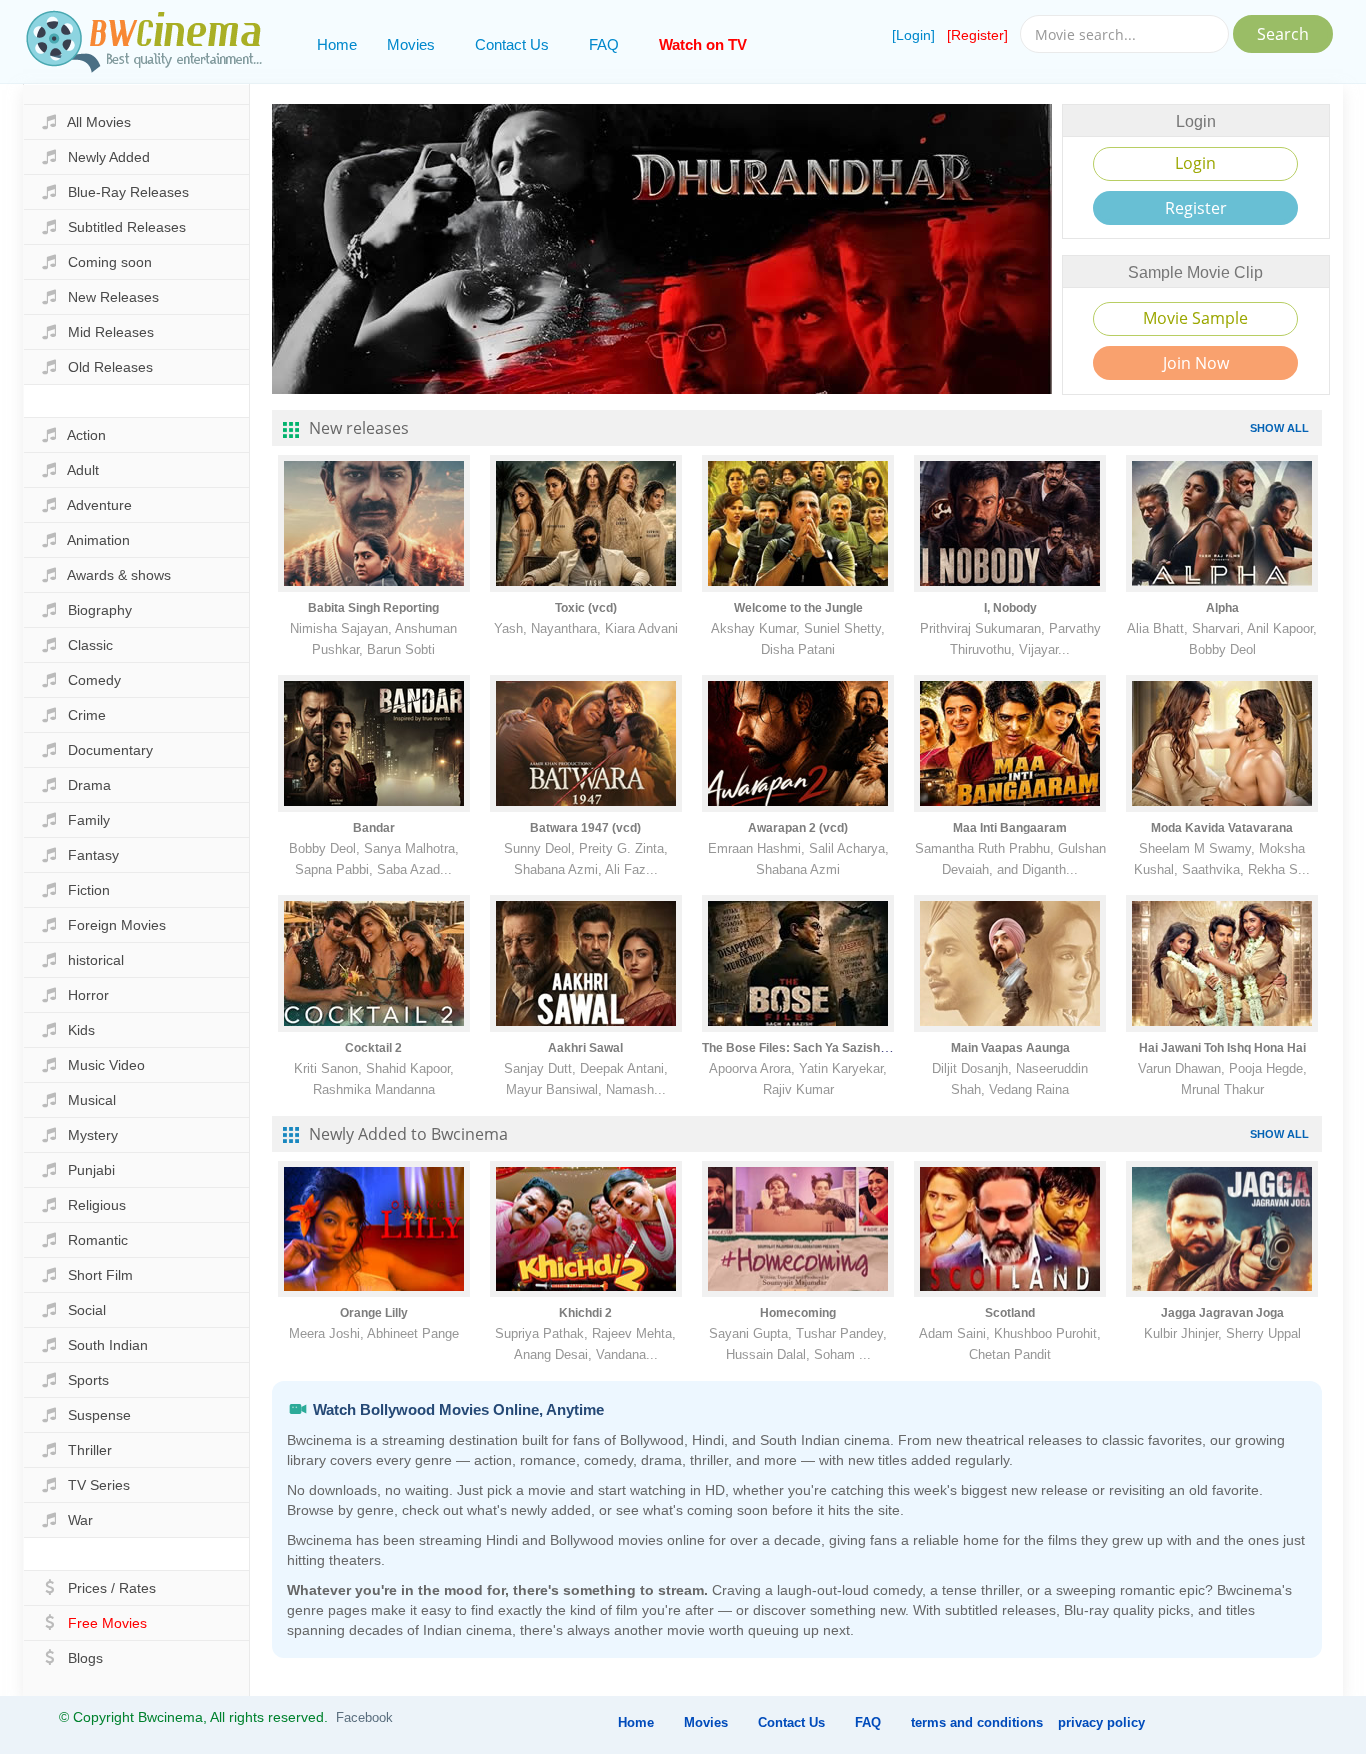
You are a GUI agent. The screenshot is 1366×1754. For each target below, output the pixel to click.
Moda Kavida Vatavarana (1222, 828)
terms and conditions (977, 1722)
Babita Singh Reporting (373, 608)
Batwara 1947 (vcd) (585, 828)
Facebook (364, 1717)
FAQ (604, 44)
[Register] (977, 35)
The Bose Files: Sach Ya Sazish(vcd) (805, 1048)
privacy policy (1101, 1722)
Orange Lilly (374, 1313)
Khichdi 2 (585, 1313)
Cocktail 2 (373, 1048)
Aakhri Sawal (585, 1048)
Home (337, 44)
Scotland (1010, 1313)
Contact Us (512, 44)
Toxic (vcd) (586, 608)
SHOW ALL (1279, 428)
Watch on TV (703, 44)
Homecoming (798, 1313)
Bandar (374, 828)
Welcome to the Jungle (798, 608)
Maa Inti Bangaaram (1010, 828)
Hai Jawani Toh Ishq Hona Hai (1222, 1048)
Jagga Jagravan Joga (1222, 1313)
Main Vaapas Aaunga (1010, 1048)
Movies (411, 44)
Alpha (1222, 608)
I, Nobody (1010, 608)
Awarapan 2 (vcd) (798, 828)
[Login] (913, 35)
